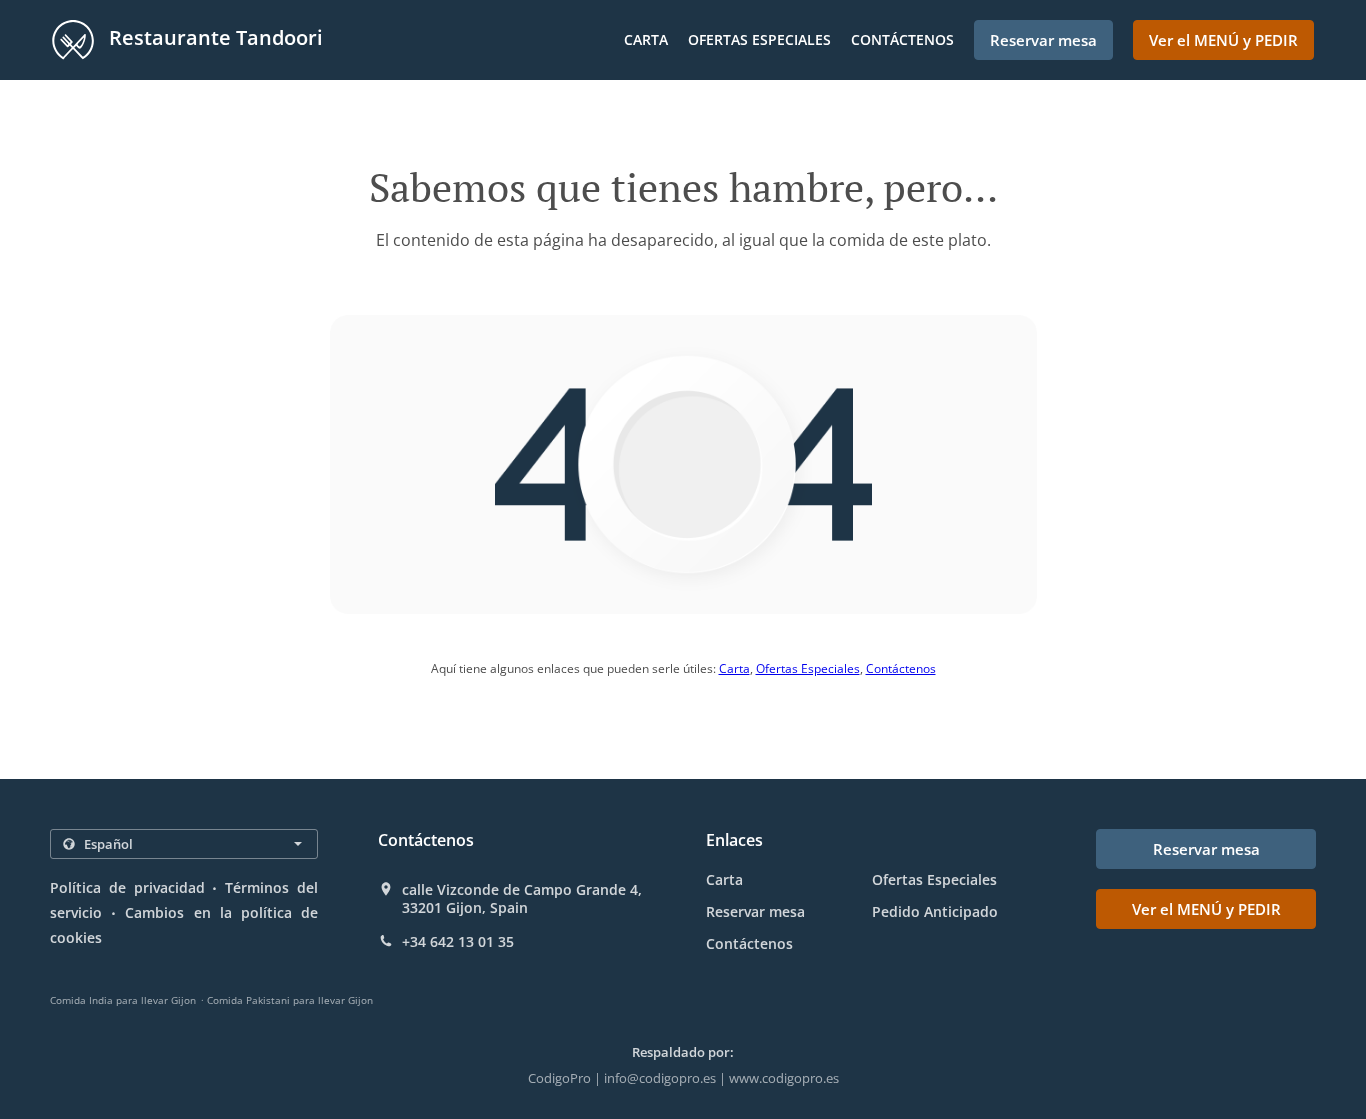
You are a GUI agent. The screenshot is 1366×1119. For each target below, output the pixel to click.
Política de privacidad (127, 887)
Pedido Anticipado (935, 911)
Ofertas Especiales (759, 39)
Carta (646, 39)
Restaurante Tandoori (213, 37)
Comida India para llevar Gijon (123, 1000)
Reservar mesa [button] (1043, 40)
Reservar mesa (755, 911)
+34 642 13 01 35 (458, 942)
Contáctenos (902, 39)
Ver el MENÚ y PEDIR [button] (1223, 40)
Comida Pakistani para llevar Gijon (290, 1000)
